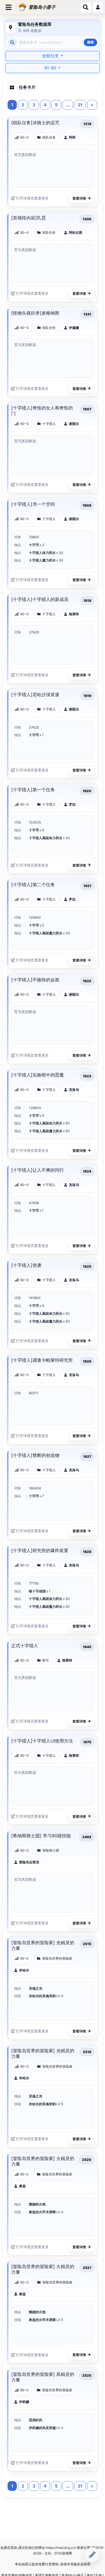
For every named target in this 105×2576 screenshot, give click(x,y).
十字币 (34, 545)
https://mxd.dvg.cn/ (61, 2548)
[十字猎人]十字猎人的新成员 (40, 599)
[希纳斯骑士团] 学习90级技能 (41, 1836)
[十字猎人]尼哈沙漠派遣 (35, 694)
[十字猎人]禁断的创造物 (35, 1455)
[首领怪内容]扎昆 (29, 218)
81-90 (51, 68)
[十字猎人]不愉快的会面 (35, 980)
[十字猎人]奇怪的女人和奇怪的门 (42, 411)
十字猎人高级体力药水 (46, 838)
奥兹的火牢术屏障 (43, 2212)
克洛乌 (74, 1090)
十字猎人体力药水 (43, 553)
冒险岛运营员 (29, 1862)
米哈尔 (24, 1970)
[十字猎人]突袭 (26, 1265)
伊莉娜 (24, 2402)
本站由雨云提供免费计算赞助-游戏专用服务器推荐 (53, 2564)
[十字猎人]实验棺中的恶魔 (38, 1075)
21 (80, 105)
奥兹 (22, 2186)
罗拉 (72, 804)
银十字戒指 (38, 1591)
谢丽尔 (74, 424)
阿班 (72, 137)
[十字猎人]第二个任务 (33, 885)
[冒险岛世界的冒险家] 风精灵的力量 (43, 2377)
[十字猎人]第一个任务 (33, 790)
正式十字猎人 (25, 1646)
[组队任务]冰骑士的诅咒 (35, 123)
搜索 (90, 42)
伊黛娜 (74, 328)
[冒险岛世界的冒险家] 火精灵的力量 (43, 2161)
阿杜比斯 (76, 232)
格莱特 (74, 614)
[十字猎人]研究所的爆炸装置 (40, 1550)
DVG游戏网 (63, 2553)
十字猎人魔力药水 (43, 560)
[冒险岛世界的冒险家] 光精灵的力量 (43, 1945)
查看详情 (79, 198)
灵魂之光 (36, 1988)
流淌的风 (36, 2420)
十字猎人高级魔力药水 (46, 933)
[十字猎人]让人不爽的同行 (38, 1170)
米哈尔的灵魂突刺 (43, 1996)
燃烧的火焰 (37, 2204)
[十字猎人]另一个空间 (33, 504)
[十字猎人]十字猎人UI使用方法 (42, 1741)
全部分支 (51, 56)
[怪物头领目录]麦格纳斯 (35, 313)
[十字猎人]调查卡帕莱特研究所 (42, 1360)
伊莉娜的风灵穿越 (43, 2428)
